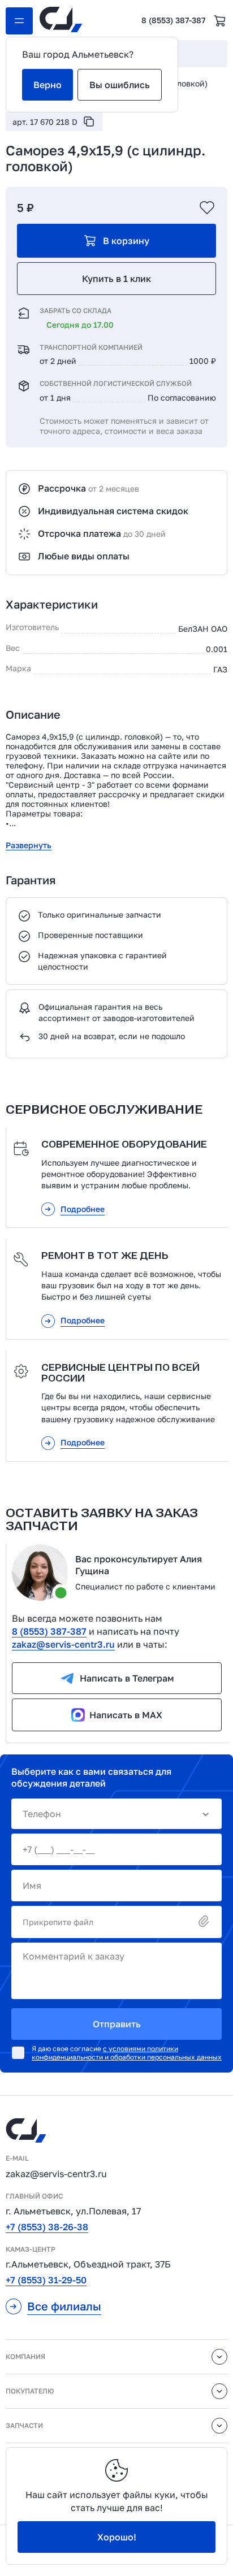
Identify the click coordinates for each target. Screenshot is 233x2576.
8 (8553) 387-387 (173, 20)
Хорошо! (117, 2537)
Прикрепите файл (58, 1922)
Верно (48, 85)
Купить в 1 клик (116, 279)
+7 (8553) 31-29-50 (46, 2280)
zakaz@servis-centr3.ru (63, 1644)
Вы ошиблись (120, 85)
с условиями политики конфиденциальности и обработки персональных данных (127, 2053)
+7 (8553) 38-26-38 (47, 2227)
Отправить (117, 2024)
